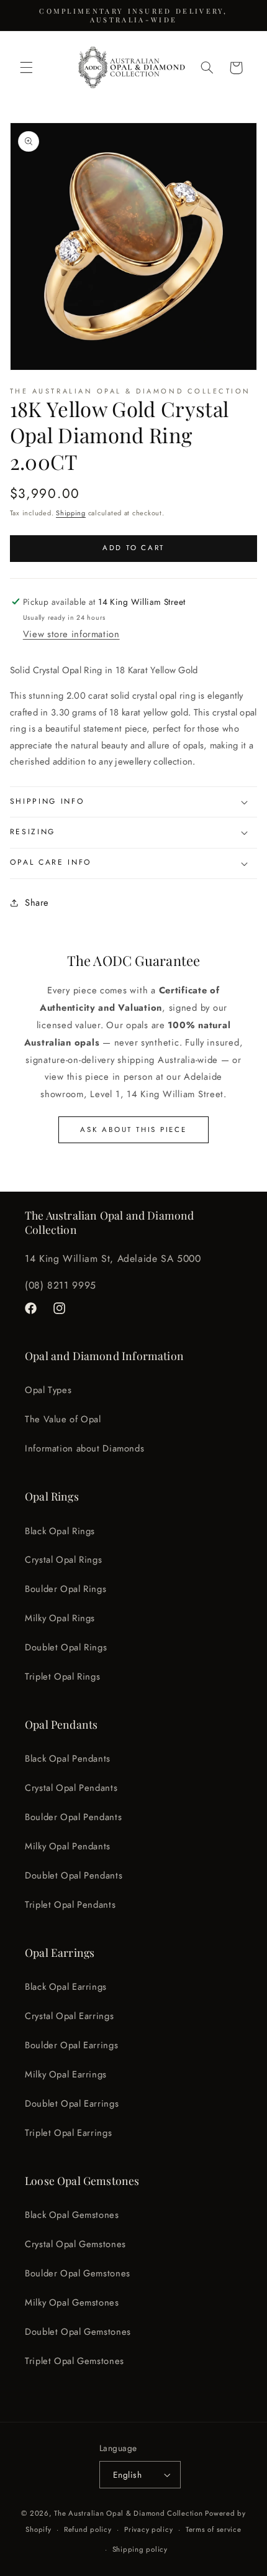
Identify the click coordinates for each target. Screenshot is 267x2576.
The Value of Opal (63, 1419)
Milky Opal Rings (60, 1618)
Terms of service (214, 2529)
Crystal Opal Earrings (69, 2016)
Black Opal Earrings (66, 1987)
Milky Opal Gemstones (72, 2302)
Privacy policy (148, 2529)
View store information (71, 634)
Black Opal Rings (60, 1531)
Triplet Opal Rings (62, 1677)
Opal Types (48, 1390)
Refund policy (88, 2529)
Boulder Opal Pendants (73, 1817)
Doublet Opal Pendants (74, 1875)
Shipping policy (140, 2549)
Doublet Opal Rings (66, 1647)
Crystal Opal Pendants (71, 1788)
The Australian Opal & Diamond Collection (128, 2513)
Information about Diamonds (84, 1448)
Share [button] (37, 903)
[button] (26, 68)
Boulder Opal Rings (66, 1589)
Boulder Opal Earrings (71, 2045)
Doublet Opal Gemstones (78, 2332)
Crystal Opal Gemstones (75, 2244)
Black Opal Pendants (68, 1759)
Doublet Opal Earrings (72, 2104)
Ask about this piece (133, 1129)
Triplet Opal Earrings (68, 2133)
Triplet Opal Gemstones (75, 2361)
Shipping (71, 513)
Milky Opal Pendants (68, 1846)
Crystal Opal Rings (63, 1560)
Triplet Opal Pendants (70, 1905)
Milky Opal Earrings (66, 2074)
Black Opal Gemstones (72, 2215)
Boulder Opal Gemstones (78, 2273)
